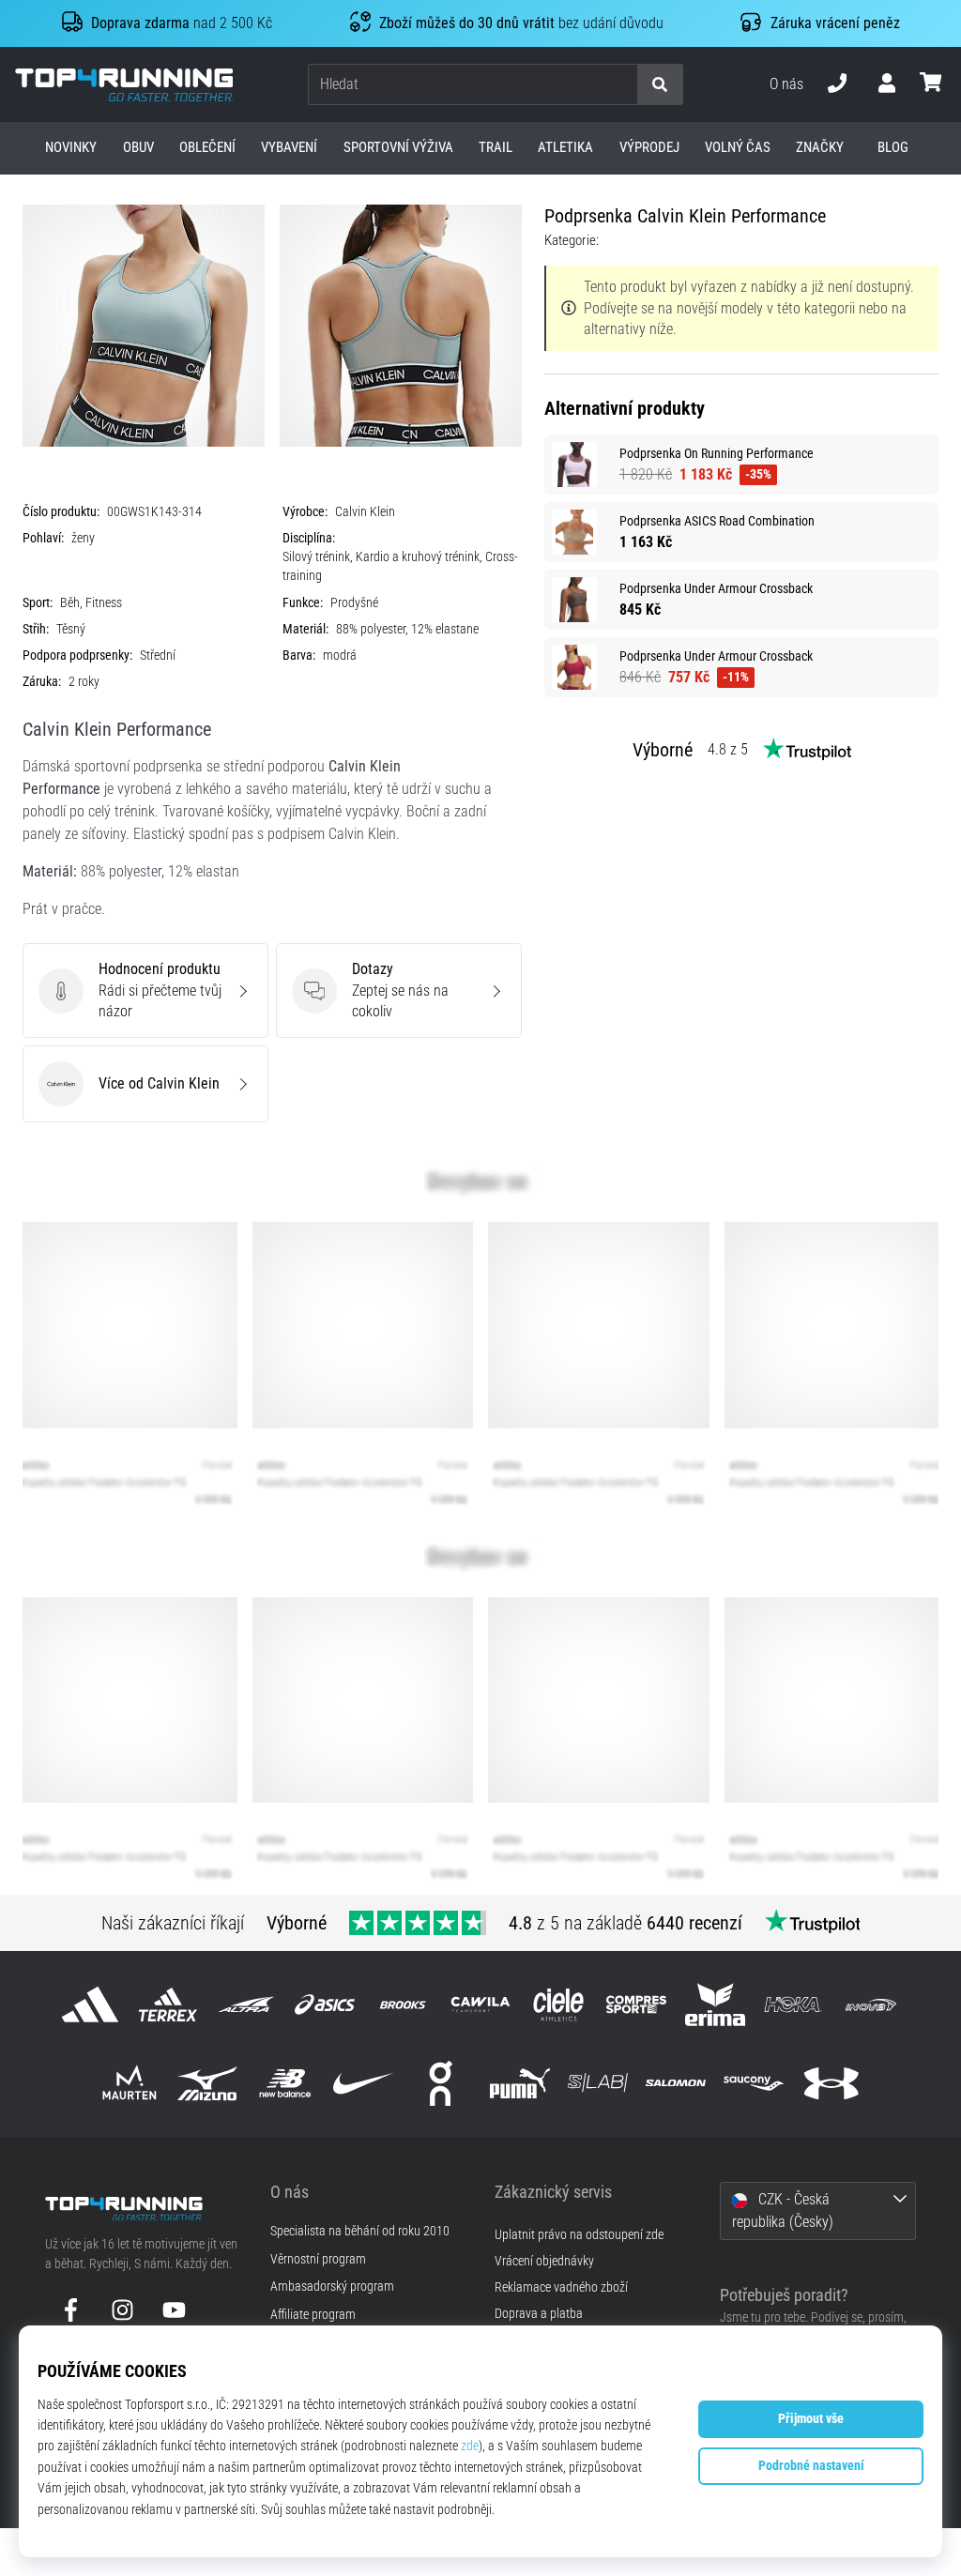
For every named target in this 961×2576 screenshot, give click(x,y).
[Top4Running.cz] (144, 2209)
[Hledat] (660, 85)
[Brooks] (402, 2005)
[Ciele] (559, 2005)
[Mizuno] (207, 2083)
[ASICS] (324, 2005)
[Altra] (246, 2005)
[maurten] (129, 2083)
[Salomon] (675, 2083)
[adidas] (90, 2005)
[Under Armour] (832, 2083)
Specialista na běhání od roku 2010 (360, 2232)
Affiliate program (313, 2315)
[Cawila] (480, 2005)
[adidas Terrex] (168, 2005)
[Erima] (715, 2005)
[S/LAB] (597, 2083)
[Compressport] (637, 2005)
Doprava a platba (539, 2314)
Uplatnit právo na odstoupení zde (579, 2235)
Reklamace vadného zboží (561, 2287)
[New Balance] (285, 2083)
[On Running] (442, 2083)
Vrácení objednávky (544, 2261)
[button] (622, 85)
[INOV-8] (870, 2005)
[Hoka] (793, 2005)
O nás (786, 84)
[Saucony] (754, 2083)
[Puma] (519, 2083)
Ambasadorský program (332, 2287)
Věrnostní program (318, 2260)
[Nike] (364, 2083)
